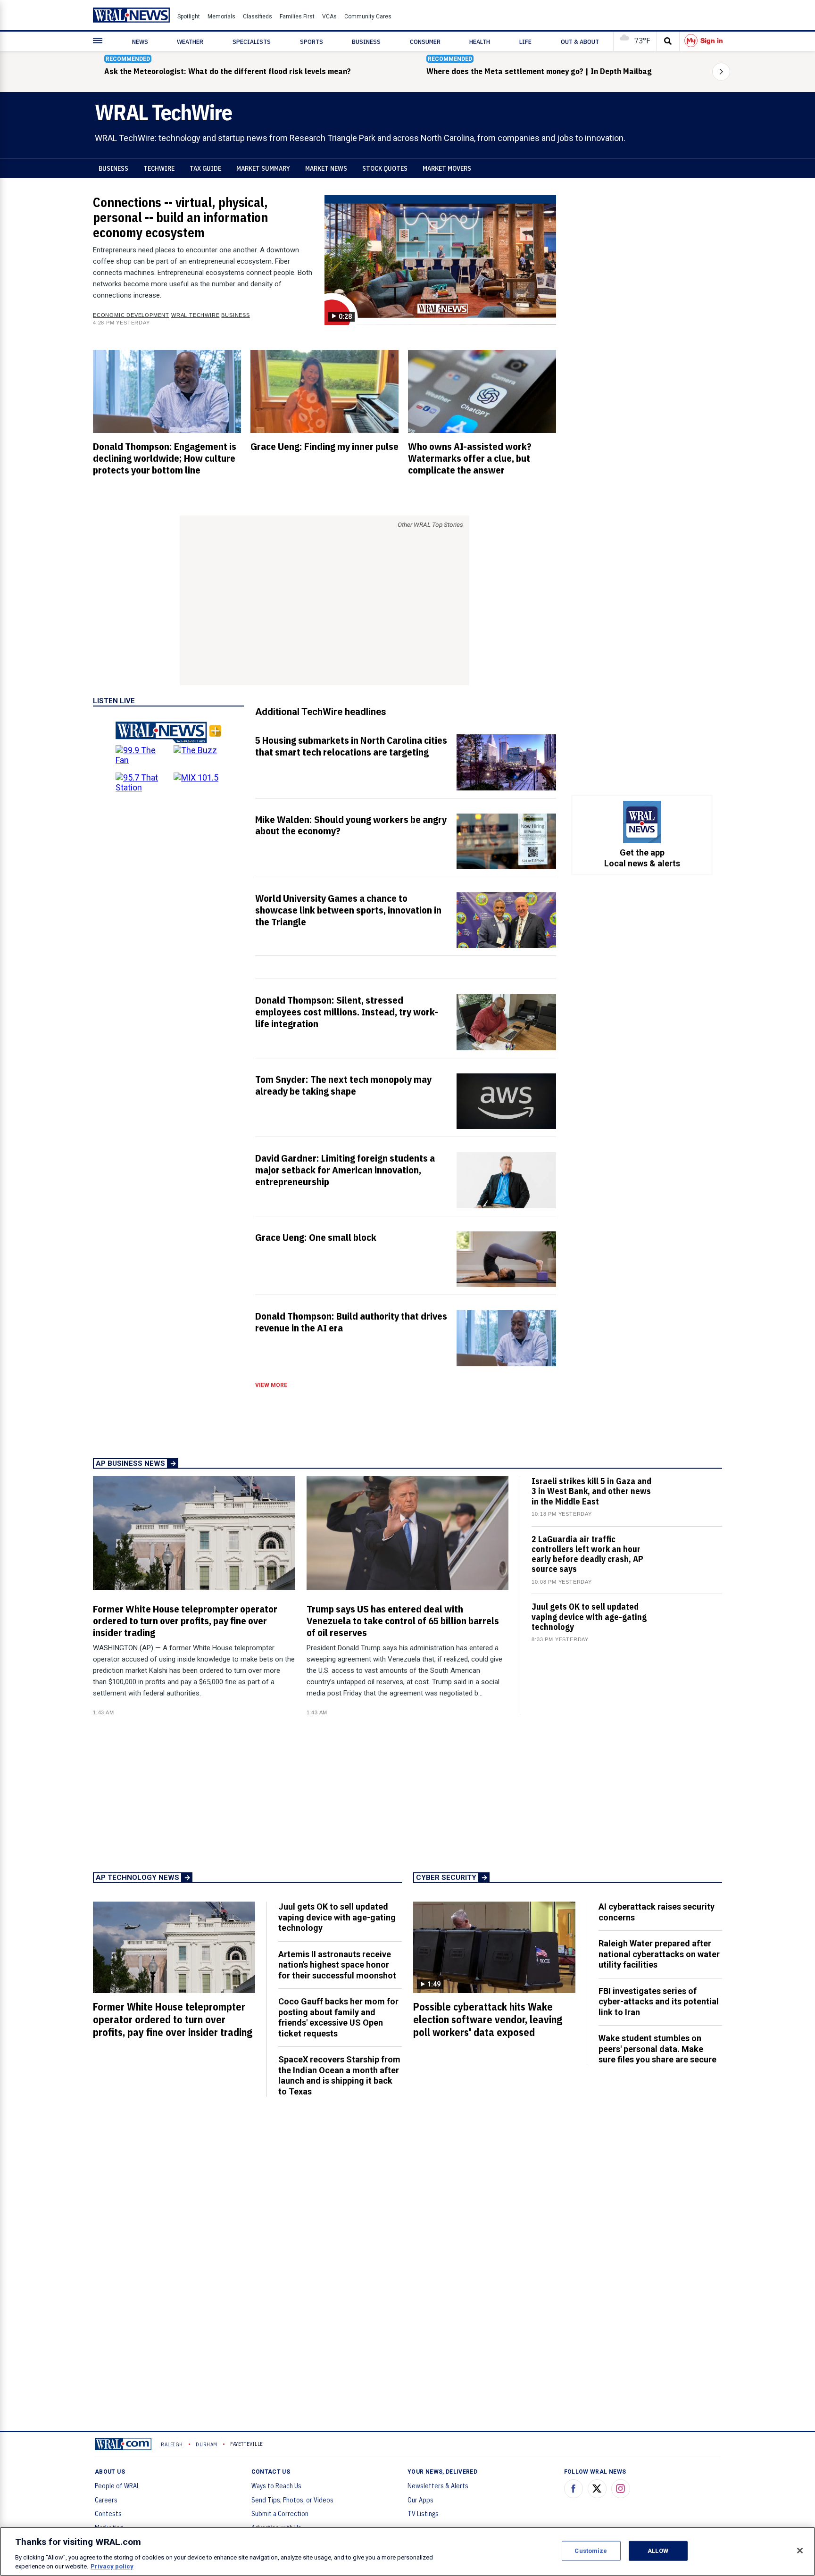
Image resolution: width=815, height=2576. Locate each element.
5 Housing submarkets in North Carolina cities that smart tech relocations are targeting (351, 746)
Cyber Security (446, 1878)
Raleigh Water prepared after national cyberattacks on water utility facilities (659, 1954)
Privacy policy (112, 2566)
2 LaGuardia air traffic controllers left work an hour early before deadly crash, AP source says (587, 1554)
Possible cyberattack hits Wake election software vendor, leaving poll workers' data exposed (488, 2019)
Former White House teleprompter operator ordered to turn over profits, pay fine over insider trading (185, 1620)
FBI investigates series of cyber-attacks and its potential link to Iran (659, 2002)
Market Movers (447, 168)
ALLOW (658, 2551)
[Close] (800, 2551)
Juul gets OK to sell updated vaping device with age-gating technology (589, 1616)
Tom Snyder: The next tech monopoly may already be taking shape (343, 1085)
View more (271, 1385)
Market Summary (263, 168)
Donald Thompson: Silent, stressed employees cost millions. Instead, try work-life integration (347, 1012)
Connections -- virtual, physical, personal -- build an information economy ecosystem (180, 217)
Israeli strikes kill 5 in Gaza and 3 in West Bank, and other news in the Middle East (591, 1491)
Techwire (159, 168)
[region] (407, 2551)
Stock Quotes (385, 168)
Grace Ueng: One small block (316, 1237)
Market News (326, 168)
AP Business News (130, 1463)
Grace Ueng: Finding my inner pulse (324, 446)
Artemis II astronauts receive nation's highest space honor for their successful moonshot (337, 1965)
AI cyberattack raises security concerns (657, 1912)
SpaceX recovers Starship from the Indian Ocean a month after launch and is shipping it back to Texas (339, 2075)
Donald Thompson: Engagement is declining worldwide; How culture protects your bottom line (165, 458)
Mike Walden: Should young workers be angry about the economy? (351, 825)
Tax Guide (205, 168)
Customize (591, 2551)
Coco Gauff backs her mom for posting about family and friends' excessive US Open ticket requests (338, 2017)
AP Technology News (137, 1878)
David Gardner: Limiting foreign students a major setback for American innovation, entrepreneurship (345, 1170)
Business (113, 168)
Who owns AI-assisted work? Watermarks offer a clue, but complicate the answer (470, 458)
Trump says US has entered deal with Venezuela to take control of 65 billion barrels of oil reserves (403, 1620)
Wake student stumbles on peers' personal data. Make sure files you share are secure (657, 2049)
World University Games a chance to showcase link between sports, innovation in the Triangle (348, 910)
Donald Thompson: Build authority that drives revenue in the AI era (351, 1322)
